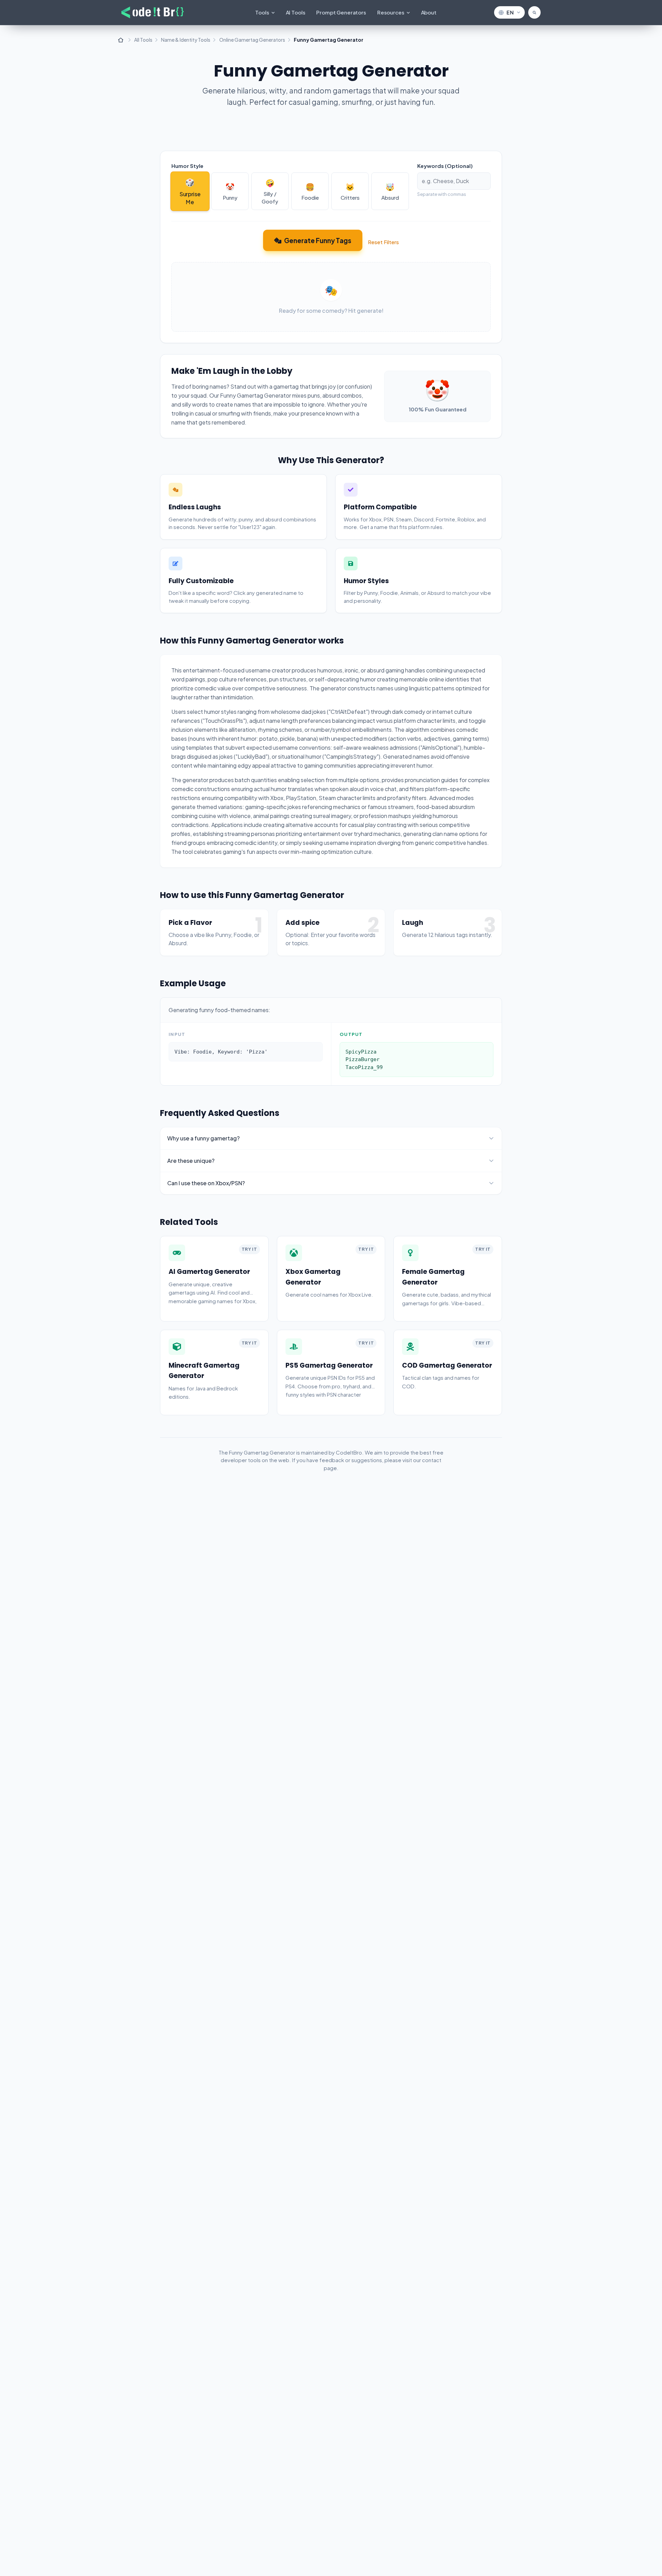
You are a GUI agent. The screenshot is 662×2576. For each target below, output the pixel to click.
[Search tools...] (534, 12)
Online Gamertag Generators (252, 40)
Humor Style (187, 166)
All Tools (143, 40)
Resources (391, 12)
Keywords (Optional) (445, 166)
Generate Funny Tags (318, 240)
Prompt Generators (341, 12)
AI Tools (296, 12)
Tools (262, 12)
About (429, 12)
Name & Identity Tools (186, 40)
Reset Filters (383, 242)
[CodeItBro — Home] (153, 12)
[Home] (121, 40)
